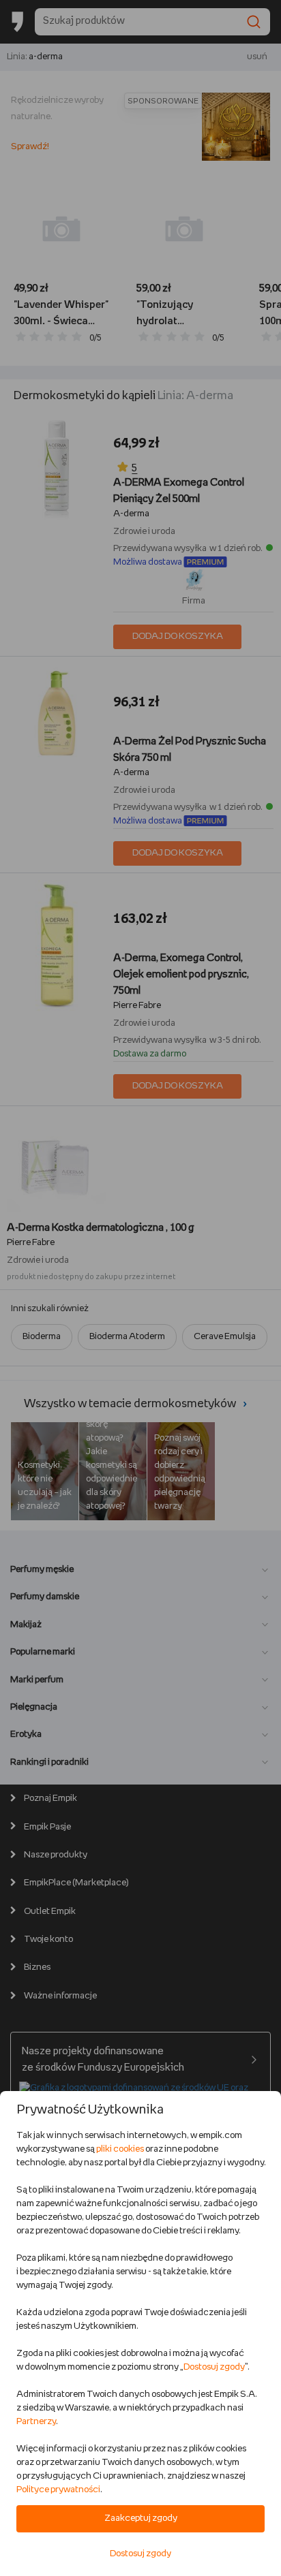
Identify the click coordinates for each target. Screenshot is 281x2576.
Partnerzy (36, 2422)
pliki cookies (120, 2149)
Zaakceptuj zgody (141, 2518)
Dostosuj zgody (214, 2367)
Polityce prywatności (58, 2490)
